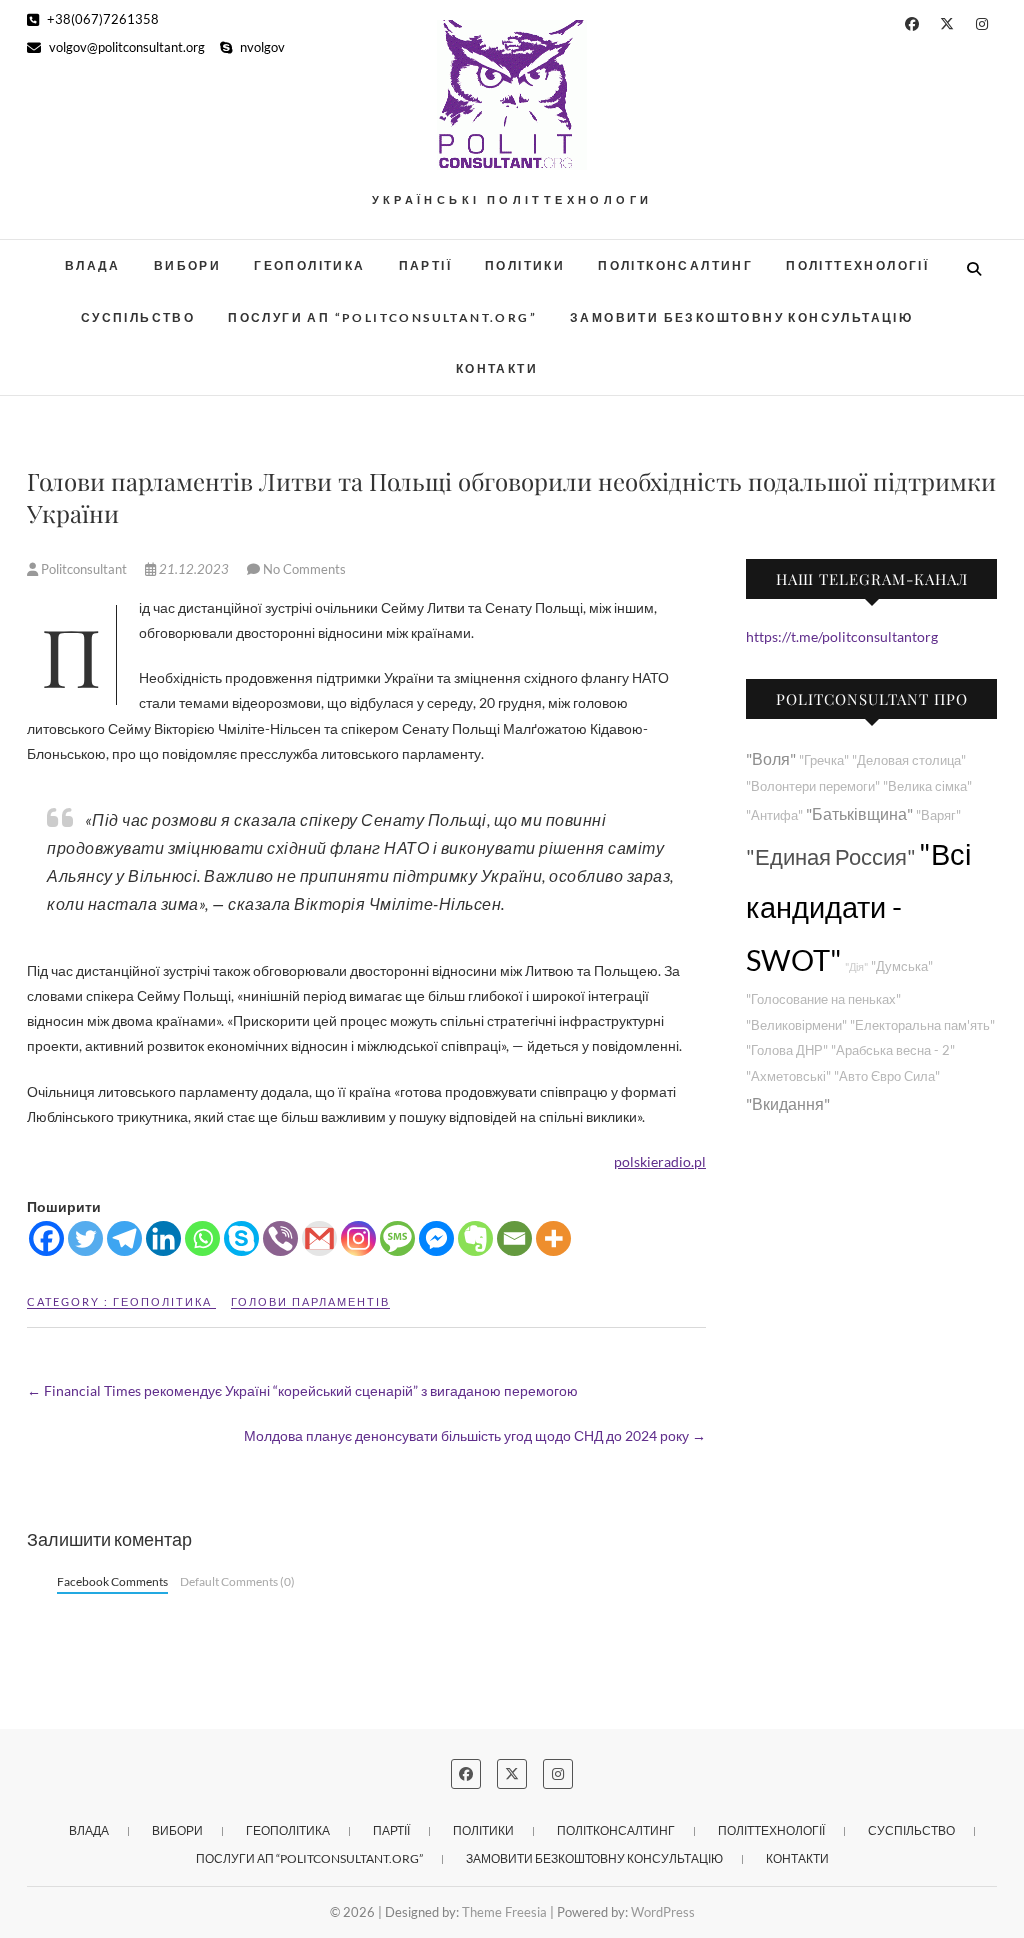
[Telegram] (124, 1238)
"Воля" (771, 758)
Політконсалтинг (675, 265)
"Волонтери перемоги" (813, 786)
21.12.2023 (194, 569)
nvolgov (261, 47)
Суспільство (138, 317)
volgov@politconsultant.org (125, 47)
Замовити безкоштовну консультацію (741, 317)
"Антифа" (774, 815)
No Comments (304, 569)
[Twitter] (85, 1238)
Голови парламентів (310, 1301)
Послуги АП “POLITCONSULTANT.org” (382, 317)
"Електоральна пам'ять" (922, 1025)
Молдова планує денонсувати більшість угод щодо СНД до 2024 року (475, 1435)
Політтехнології (857, 265)
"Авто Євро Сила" (887, 1076)
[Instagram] (358, 1238)
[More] (553, 1238)
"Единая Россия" (831, 856)
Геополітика (309, 265)
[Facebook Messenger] (436, 1238)
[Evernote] (475, 1238)
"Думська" (902, 966)
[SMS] (397, 1238)
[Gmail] (319, 1238)
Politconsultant (84, 569)
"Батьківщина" (859, 813)
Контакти (497, 368)
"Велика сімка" (927, 786)
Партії (425, 265)
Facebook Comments (112, 1581)
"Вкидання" (788, 1103)
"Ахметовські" (788, 1076)
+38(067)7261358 (101, 19)
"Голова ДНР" (787, 1050)
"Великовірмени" (796, 1025)
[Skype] (241, 1238)
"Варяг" (938, 815)
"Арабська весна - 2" (893, 1050)
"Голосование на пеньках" (823, 999)
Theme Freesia (504, 1912)
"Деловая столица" (909, 760)
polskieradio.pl (660, 1161)
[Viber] (280, 1238)
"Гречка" (824, 760)
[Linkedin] (163, 1238)
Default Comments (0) (237, 1581)
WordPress (663, 1912)
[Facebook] (46, 1238)
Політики (525, 265)
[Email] (514, 1238)
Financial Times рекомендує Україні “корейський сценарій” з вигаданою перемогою (302, 1390)
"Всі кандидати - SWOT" (858, 906)
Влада (93, 265)
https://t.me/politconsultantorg (842, 636)
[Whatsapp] (202, 1238)
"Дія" (856, 966)
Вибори (187, 265)
